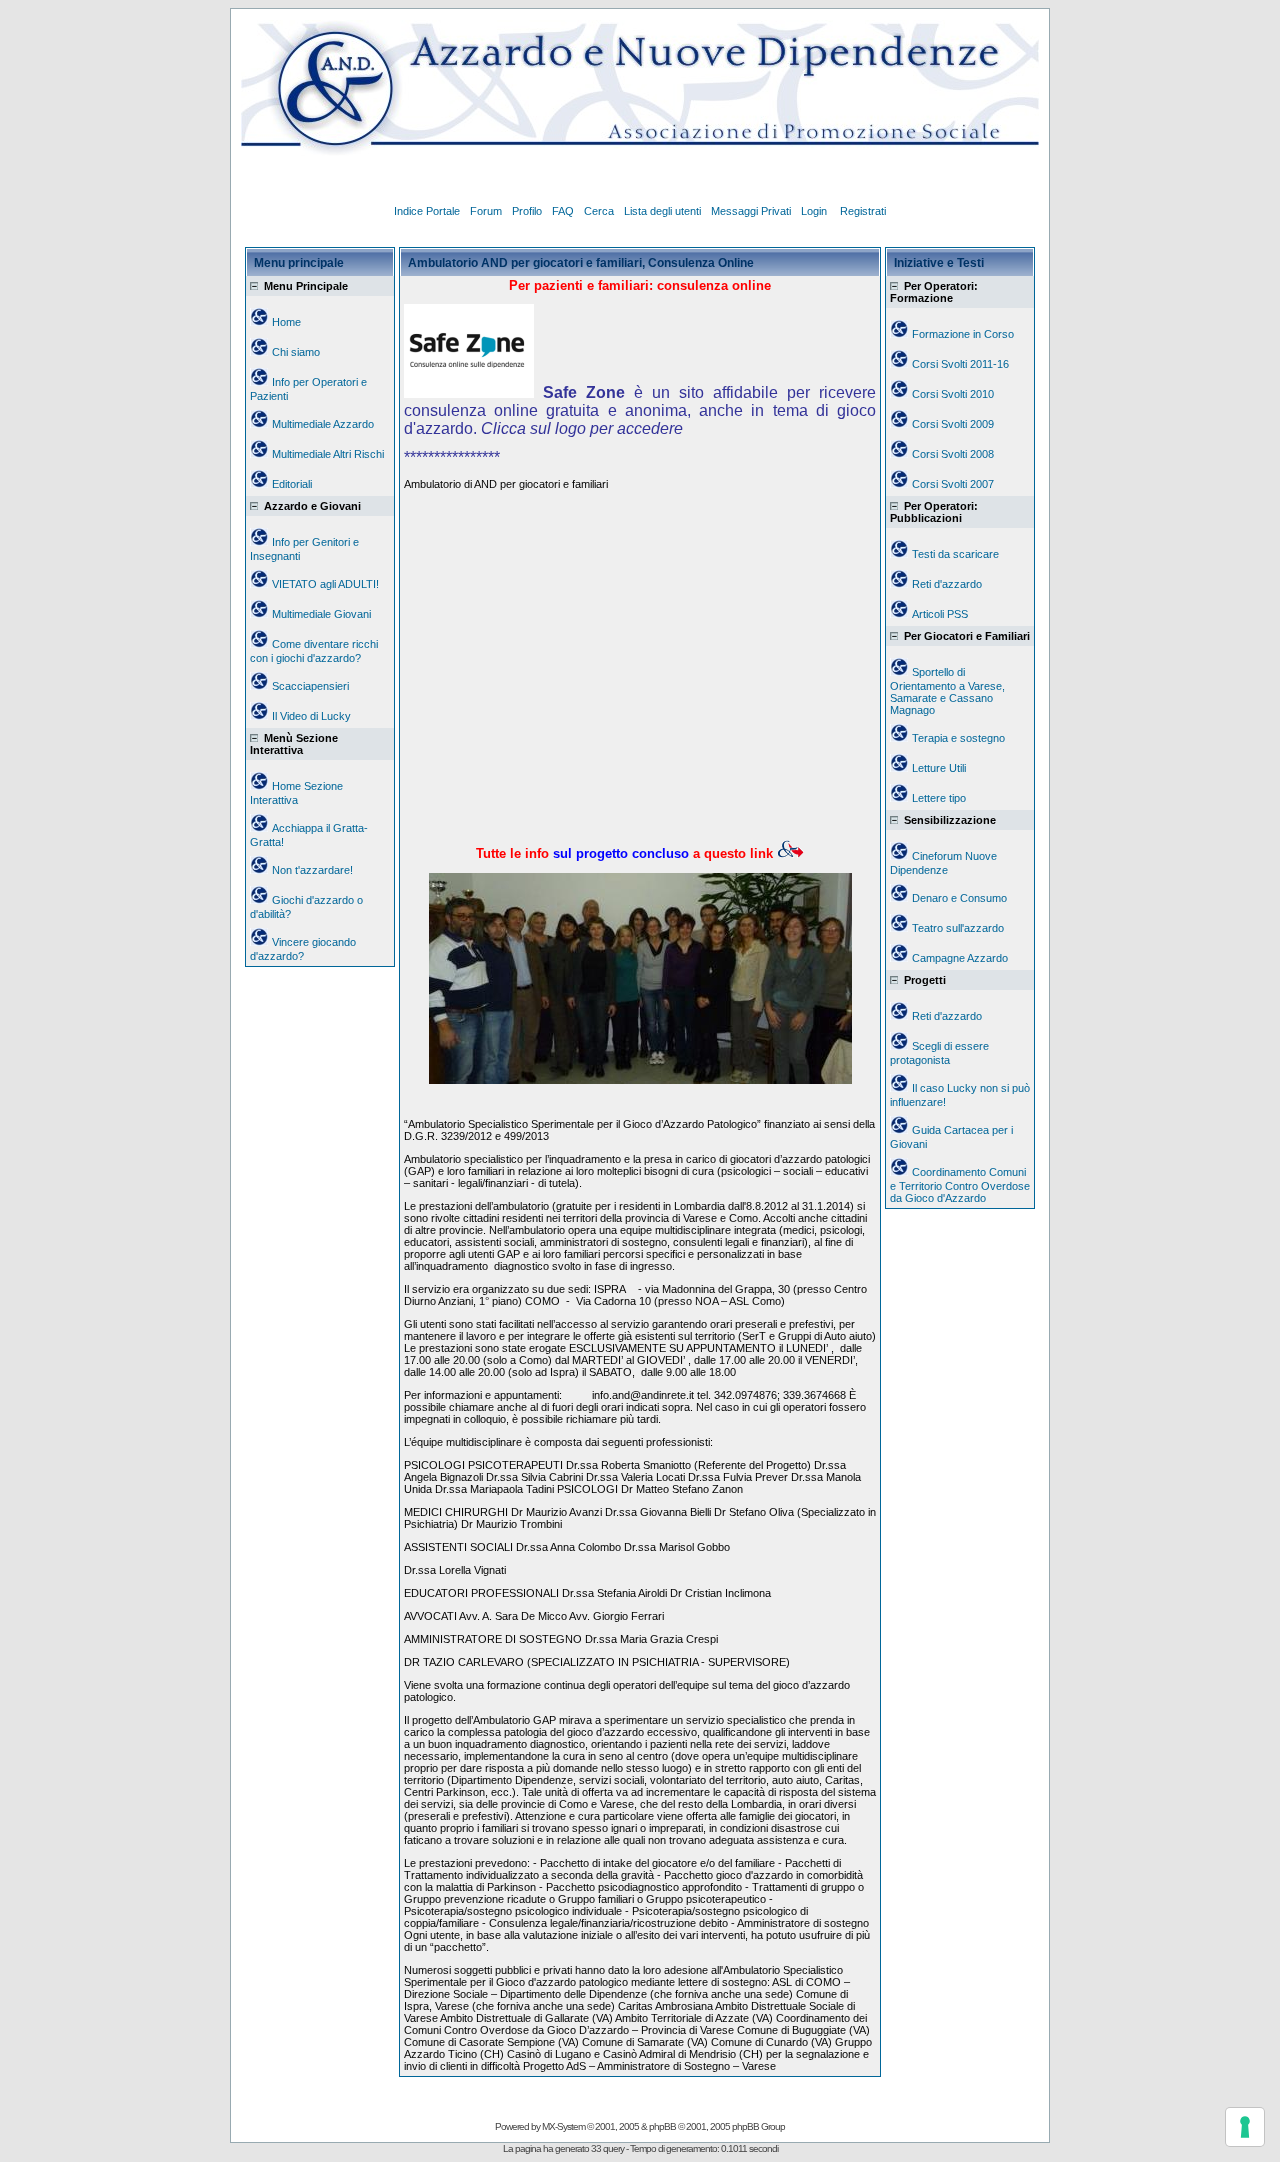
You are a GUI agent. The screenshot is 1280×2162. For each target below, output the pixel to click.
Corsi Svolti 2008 (953, 454)
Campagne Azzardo (960, 958)
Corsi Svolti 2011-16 (960, 364)
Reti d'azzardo (947, 584)
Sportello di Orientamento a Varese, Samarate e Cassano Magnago (947, 691)
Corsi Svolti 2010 (953, 394)
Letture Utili (939, 768)
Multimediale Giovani (321, 614)
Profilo (527, 211)
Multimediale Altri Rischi (328, 454)
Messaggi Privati (751, 211)
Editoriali (292, 484)
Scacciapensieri (310, 686)
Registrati (863, 211)
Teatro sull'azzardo (958, 928)
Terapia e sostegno (958, 738)
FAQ (563, 211)
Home (286, 322)
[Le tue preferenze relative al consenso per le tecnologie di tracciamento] (1245, 2127)
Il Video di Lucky (311, 716)
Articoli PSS (940, 614)
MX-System (563, 2126)
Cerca (599, 211)
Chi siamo (296, 352)
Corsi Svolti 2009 (953, 424)
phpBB (662, 2126)
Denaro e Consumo (959, 898)
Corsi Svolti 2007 (953, 484)
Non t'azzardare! (312, 870)
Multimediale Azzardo (323, 424)
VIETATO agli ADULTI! (325, 584)
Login (815, 211)
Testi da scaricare (955, 554)
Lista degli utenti (662, 211)
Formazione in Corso (963, 334)
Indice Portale (427, 211)
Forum (486, 211)
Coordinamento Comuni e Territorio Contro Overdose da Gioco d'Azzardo (960, 1185)
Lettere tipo (939, 798)
